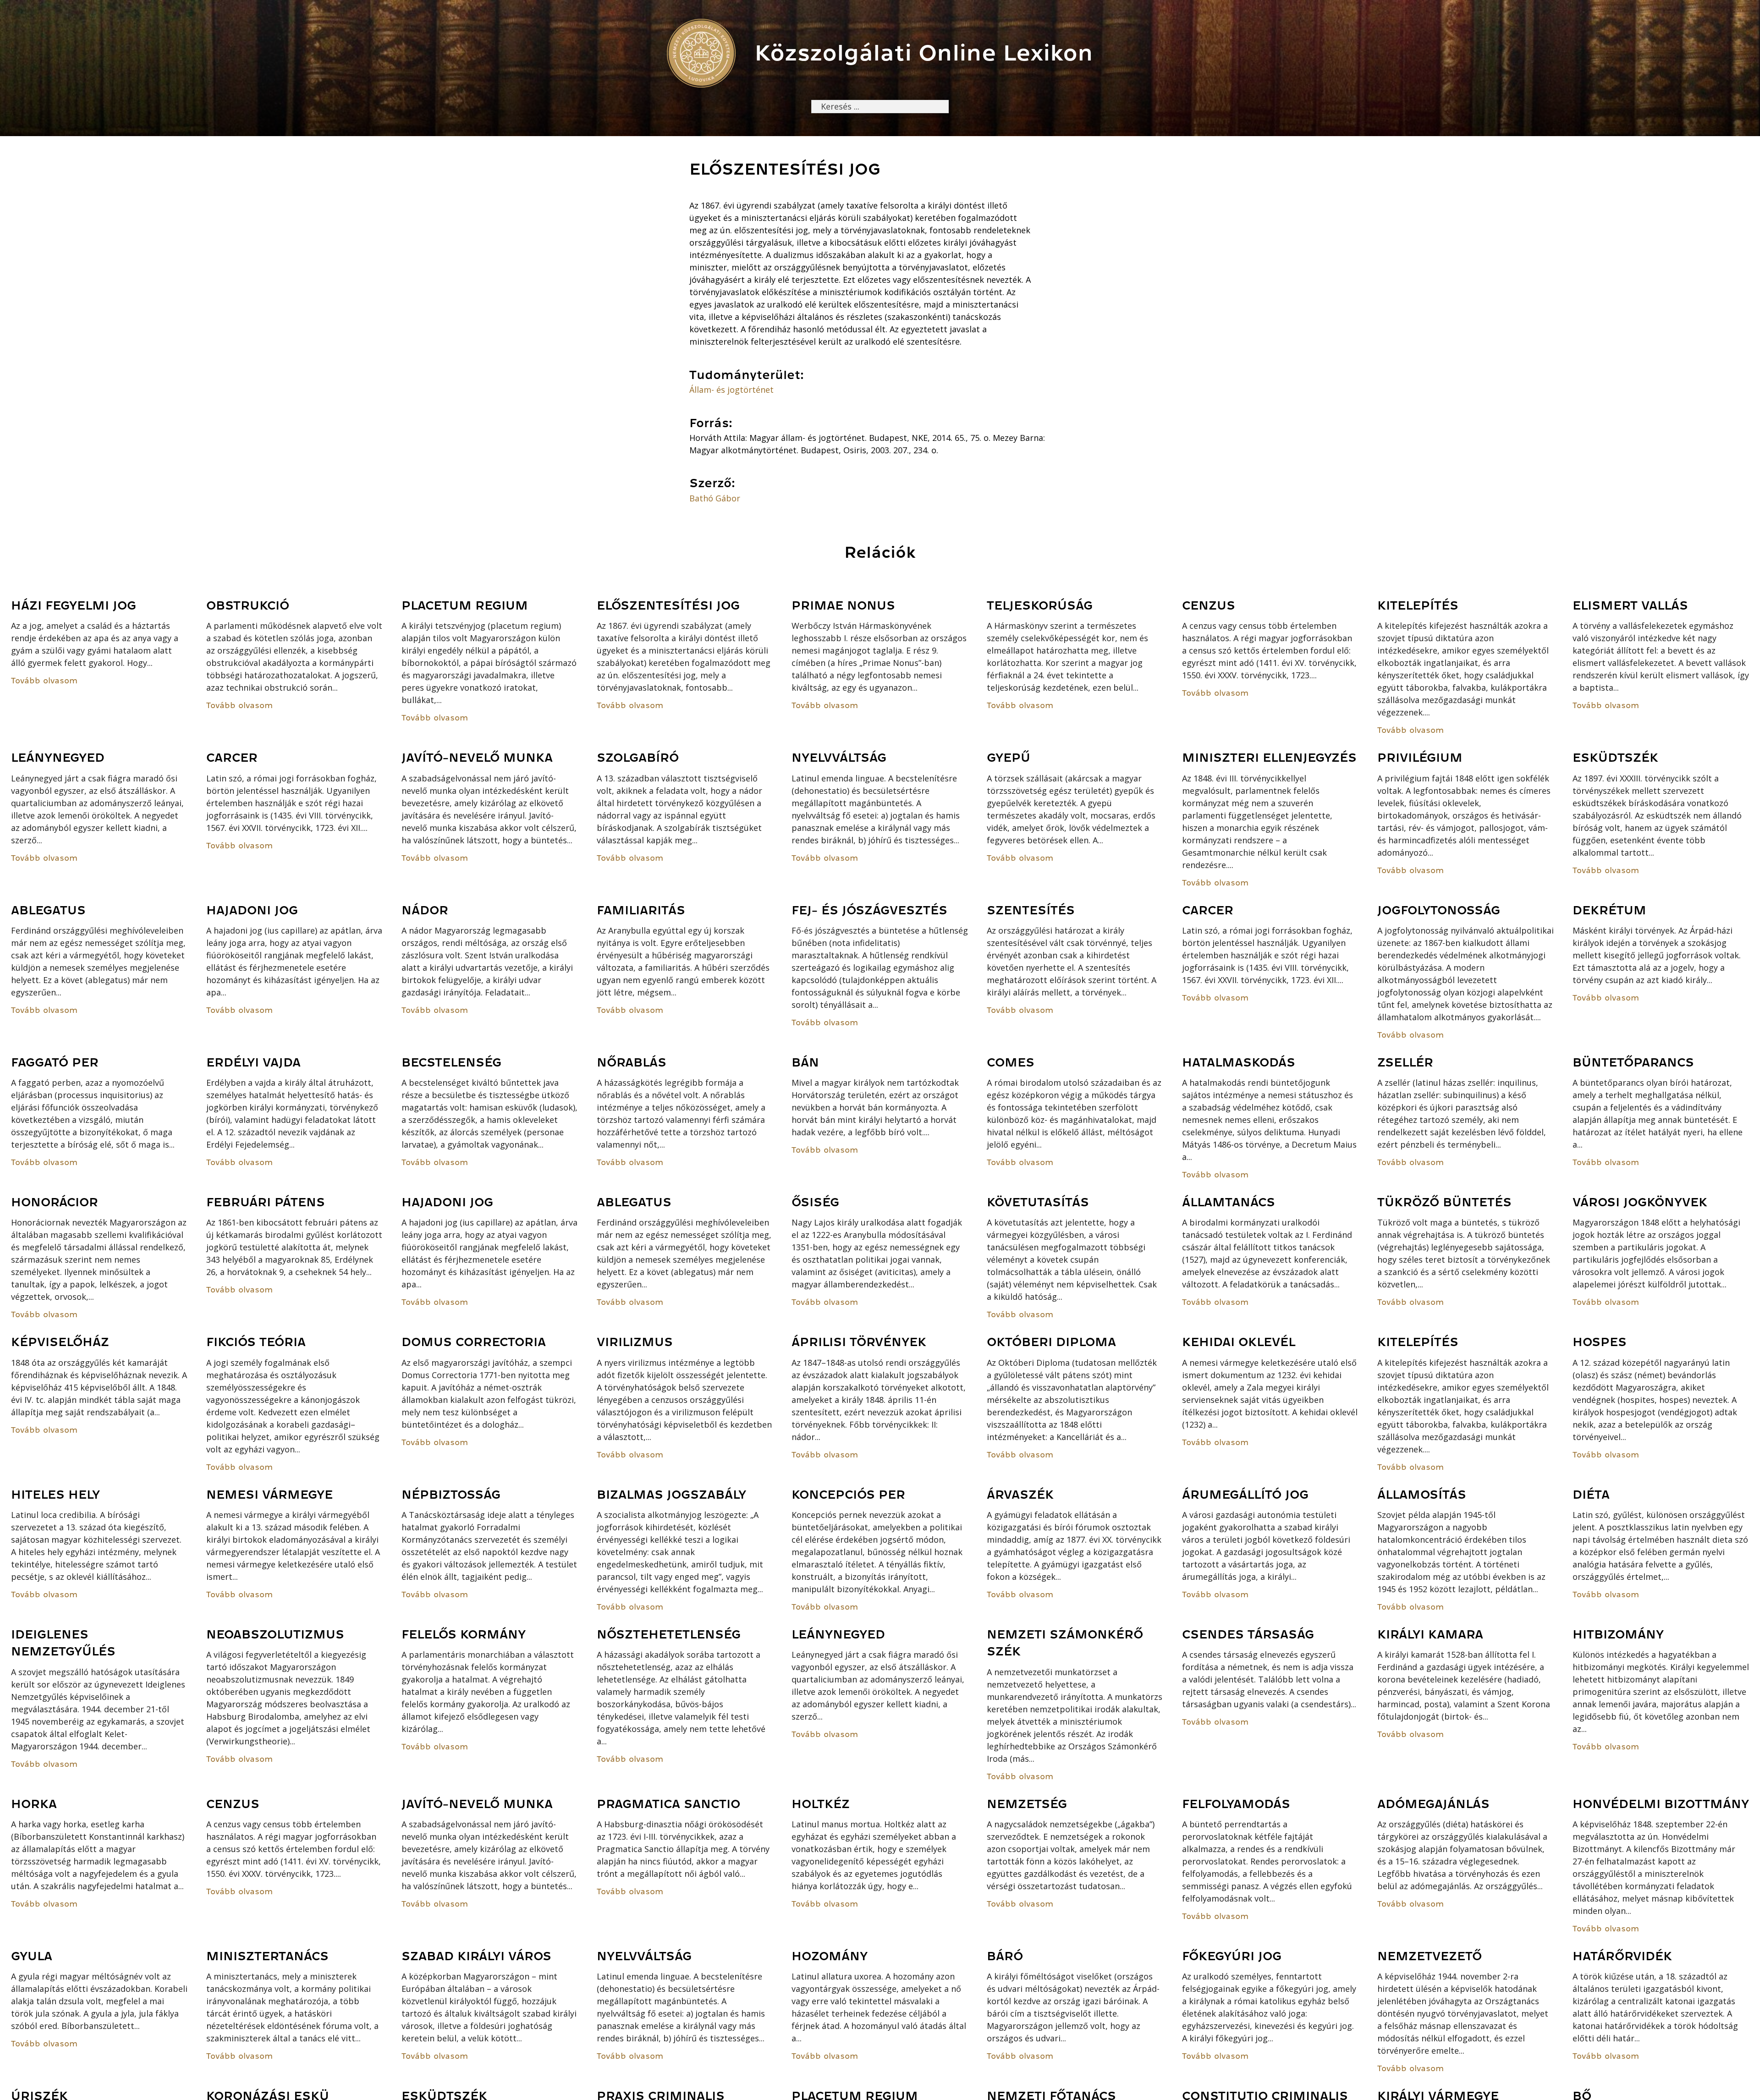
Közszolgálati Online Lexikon (924, 53)
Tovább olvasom (44, 681)
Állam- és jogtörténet (731, 390)
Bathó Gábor (715, 498)
